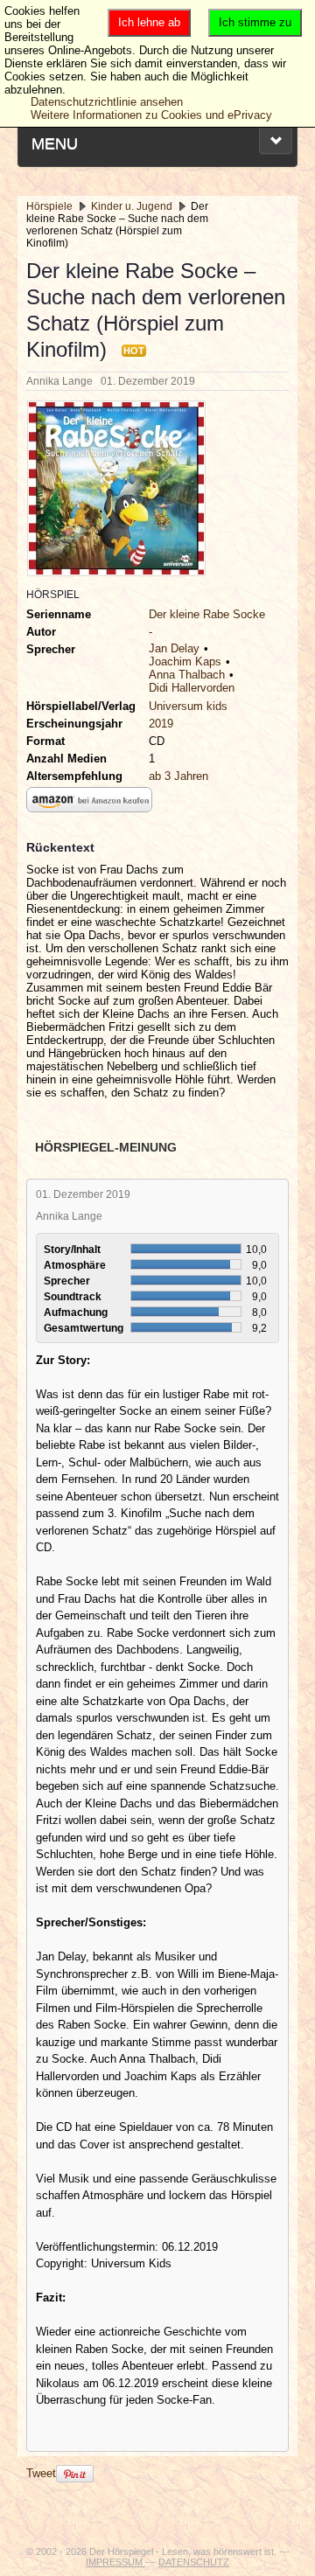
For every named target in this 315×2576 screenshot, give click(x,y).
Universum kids (188, 706)
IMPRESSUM (115, 2562)
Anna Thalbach (187, 675)
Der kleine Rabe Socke (207, 614)
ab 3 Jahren (178, 776)
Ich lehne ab (149, 22)
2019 (161, 724)
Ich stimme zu (255, 22)
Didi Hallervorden (192, 688)
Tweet (41, 2473)
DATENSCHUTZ (194, 2562)
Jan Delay (174, 648)
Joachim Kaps (185, 661)
